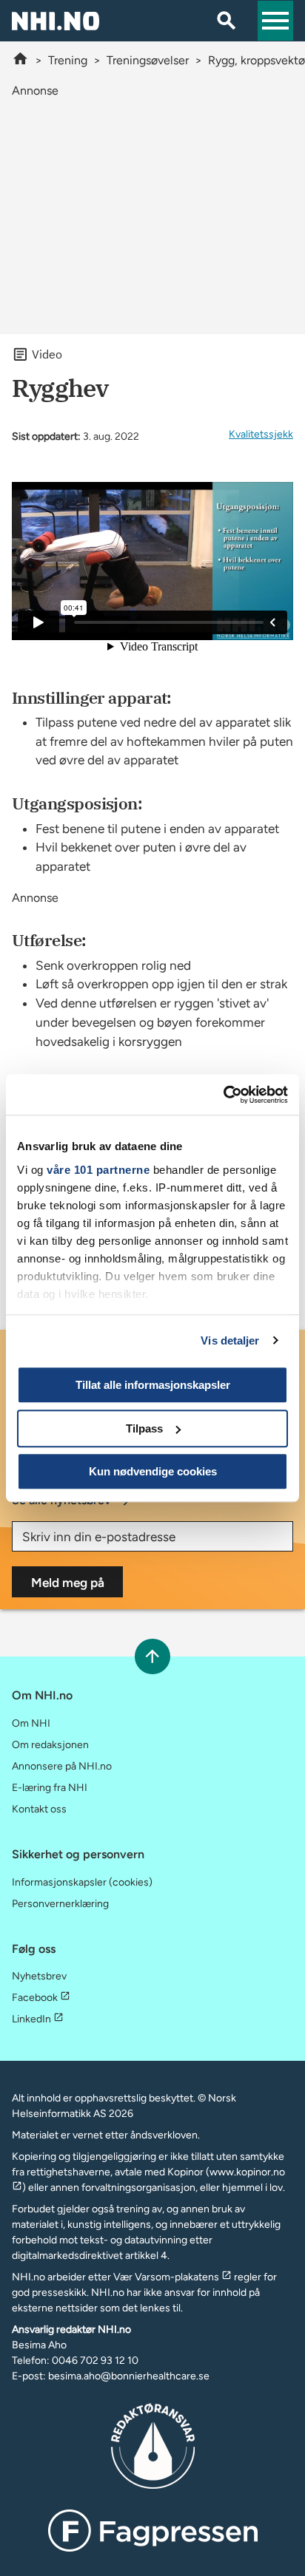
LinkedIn (31, 2019)
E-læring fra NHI (50, 1788)
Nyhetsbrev (39, 1976)
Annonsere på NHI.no (62, 1766)
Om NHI (31, 1723)
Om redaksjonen (50, 1745)
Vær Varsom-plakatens (166, 2277)
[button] (275, 21)
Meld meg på (68, 1583)
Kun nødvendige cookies (153, 1471)
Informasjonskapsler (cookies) (82, 1882)
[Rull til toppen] (152, 1656)
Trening (68, 60)
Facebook (35, 1998)
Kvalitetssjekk (261, 434)
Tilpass (144, 1428)
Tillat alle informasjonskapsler (153, 1385)
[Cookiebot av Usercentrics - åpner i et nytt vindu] (223, 1095)
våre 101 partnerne (98, 1170)
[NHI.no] (20, 60)
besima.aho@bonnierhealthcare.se (129, 2376)
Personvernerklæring (60, 1904)
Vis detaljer (230, 1340)
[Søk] (227, 21)
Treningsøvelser (148, 60)
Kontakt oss (39, 1809)
